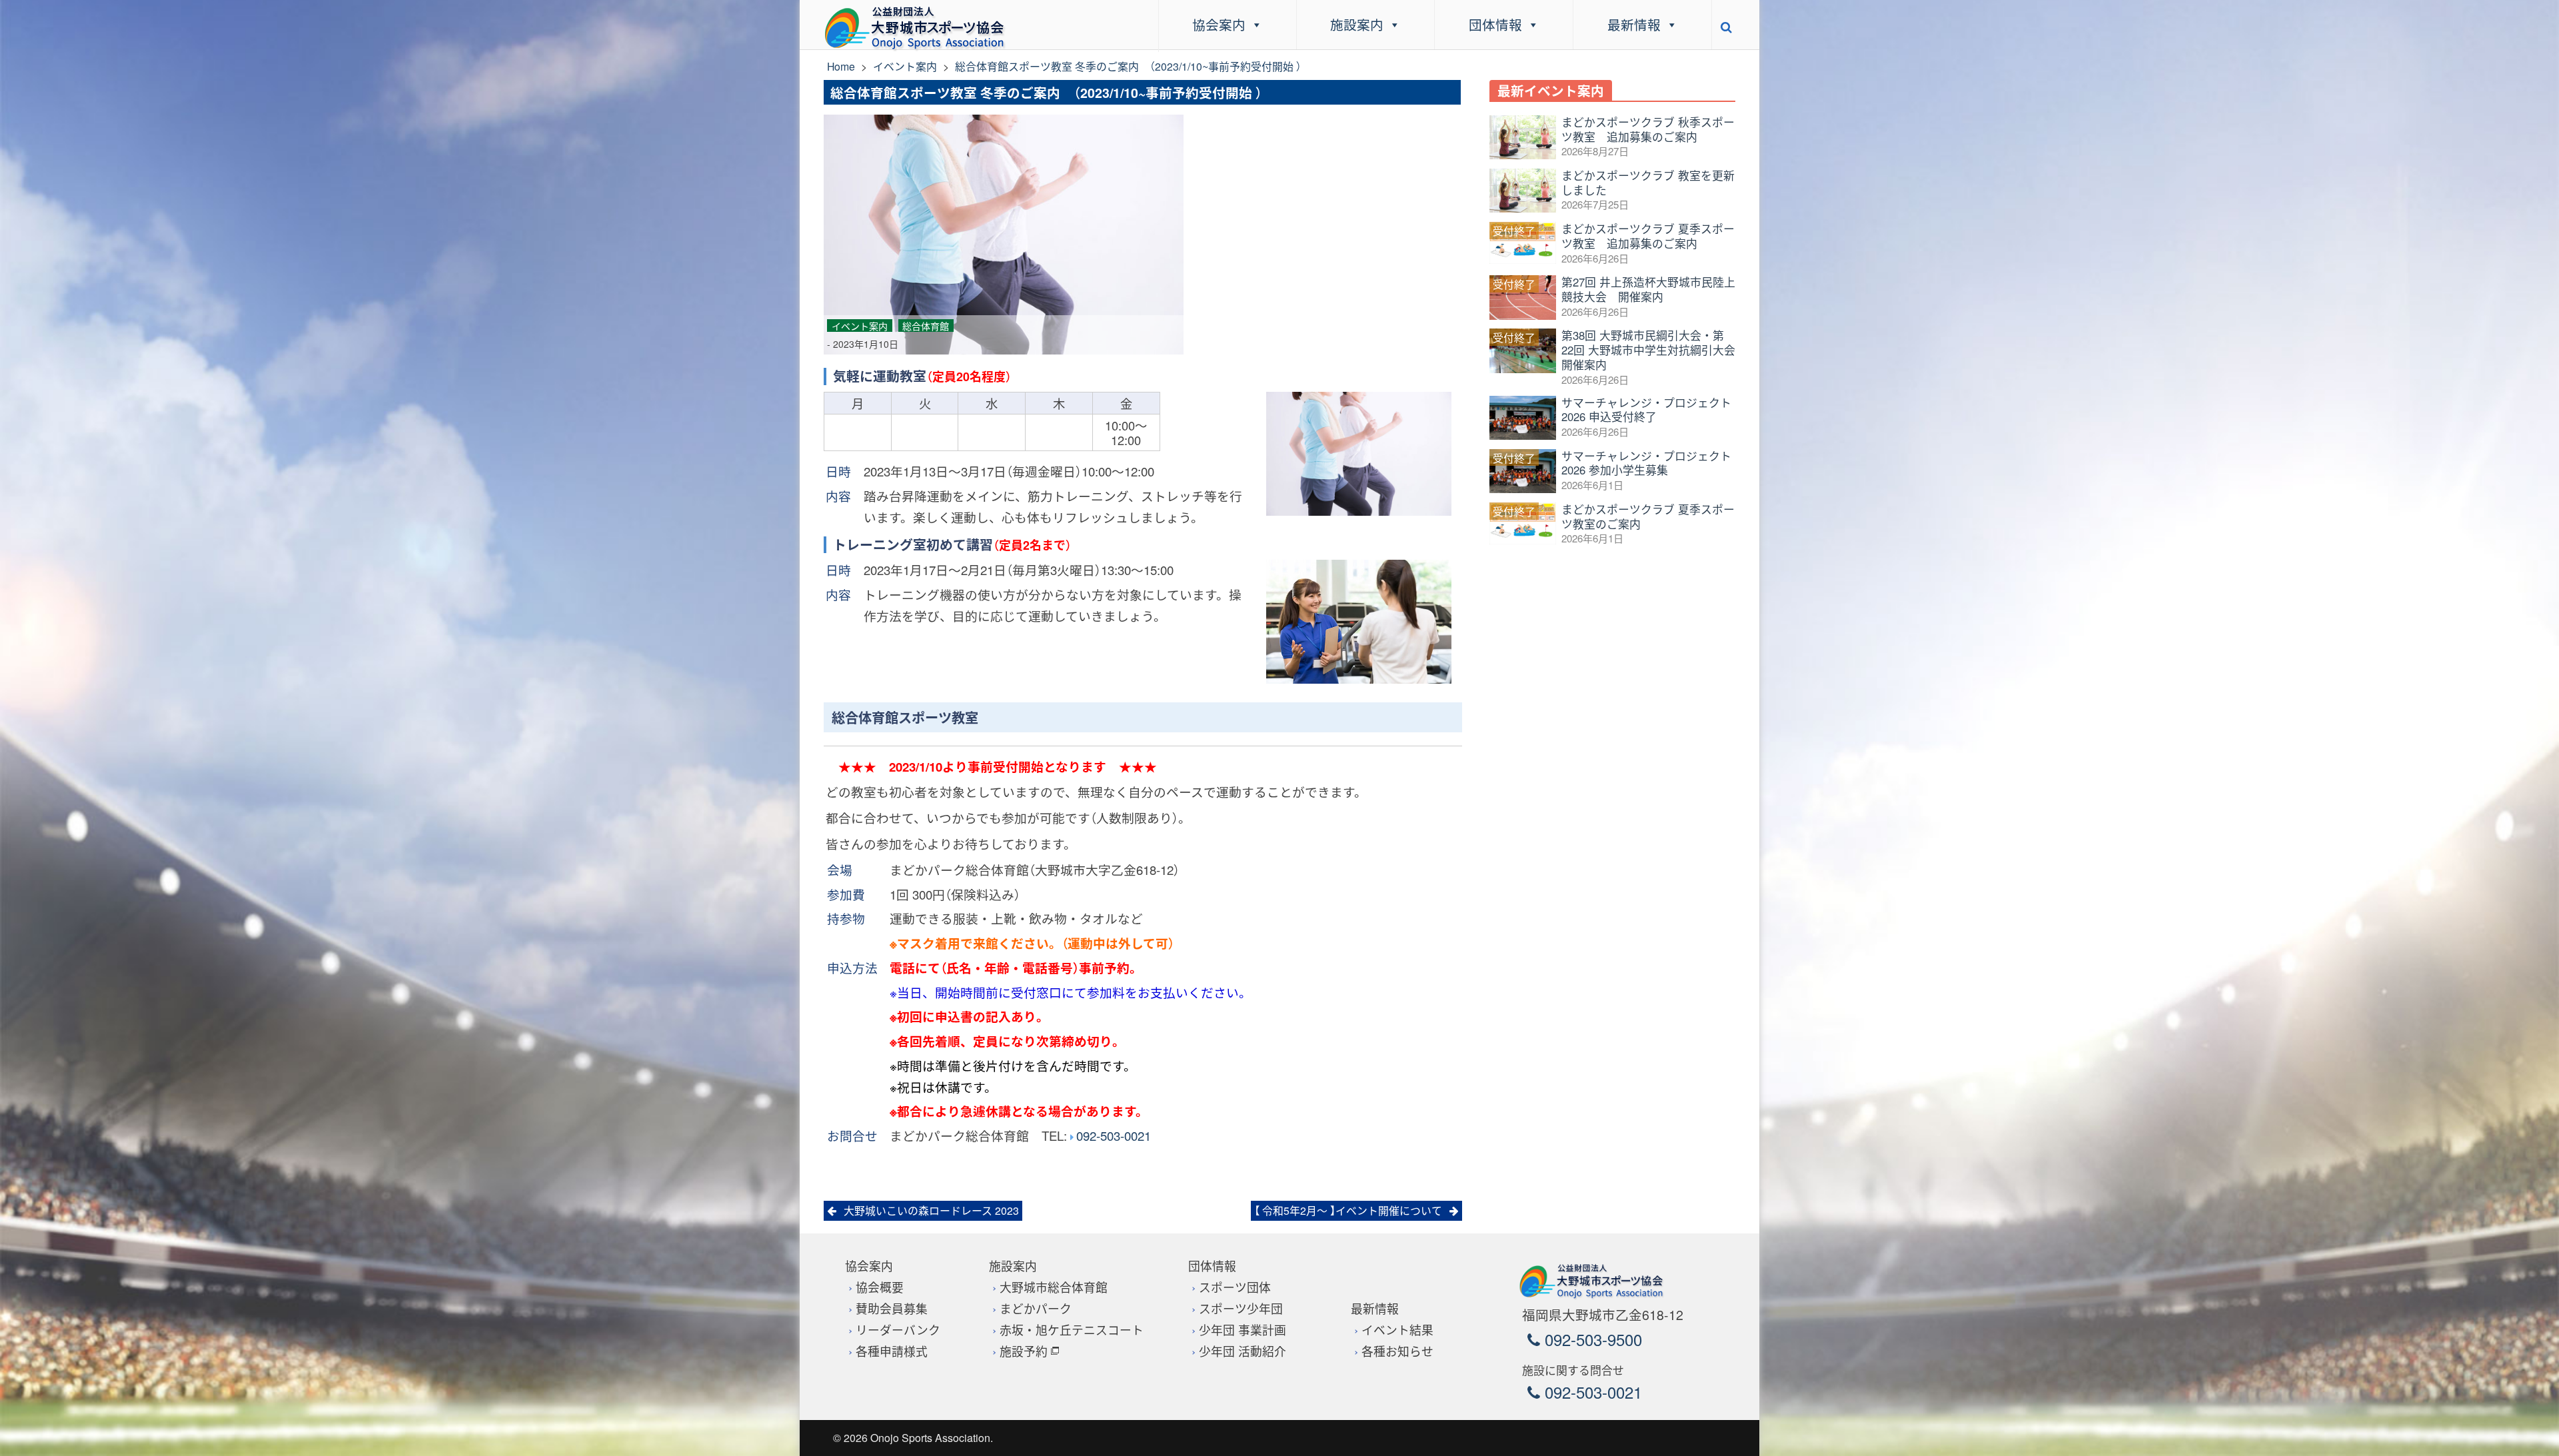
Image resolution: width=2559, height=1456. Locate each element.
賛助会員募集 (892, 1308)
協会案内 (1219, 24)
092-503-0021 (1114, 1135)
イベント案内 (905, 66)
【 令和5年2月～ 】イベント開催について (1348, 1210)
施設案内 (1357, 24)
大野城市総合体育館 (1054, 1287)
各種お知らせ (1397, 1351)
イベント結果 (1397, 1330)
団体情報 (1495, 24)
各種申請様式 (892, 1351)
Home (841, 66)
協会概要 (880, 1287)
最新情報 (1634, 24)
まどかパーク (1036, 1308)
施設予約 (1024, 1351)
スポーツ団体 (1235, 1287)
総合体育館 (926, 326)
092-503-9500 (1591, 1339)
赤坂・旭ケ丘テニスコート (1072, 1330)
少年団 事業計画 (1243, 1330)
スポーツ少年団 (1241, 1308)
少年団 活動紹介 (1243, 1351)
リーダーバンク (898, 1330)
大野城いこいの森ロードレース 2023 (931, 1210)
